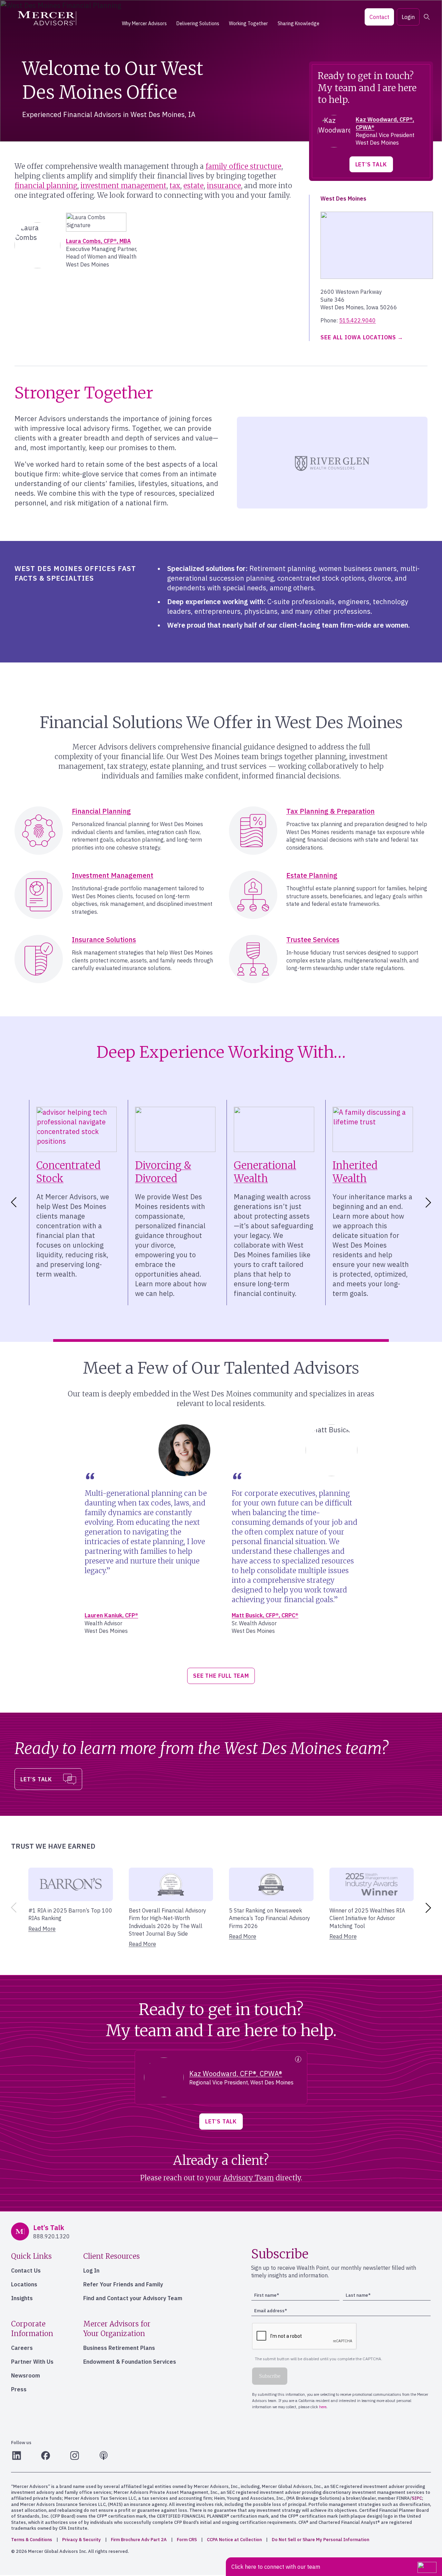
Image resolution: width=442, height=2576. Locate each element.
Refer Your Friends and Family (123, 2284)
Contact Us (26, 2270)
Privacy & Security (81, 2540)
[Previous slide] (12, 1908)
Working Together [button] (248, 23)
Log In (91, 2270)
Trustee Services (313, 940)
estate (194, 186)
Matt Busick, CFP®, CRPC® (265, 1615)
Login (408, 17)
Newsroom (26, 2375)
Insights (22, 2298)
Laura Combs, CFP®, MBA (98, 241)
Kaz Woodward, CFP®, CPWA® (236, 2074)
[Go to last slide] (12, 1202)
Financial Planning (101, 811)
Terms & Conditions (32, 2540)
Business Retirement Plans (119, 2348)
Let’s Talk (371, 164)
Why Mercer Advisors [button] (144, 23)
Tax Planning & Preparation (330, 811)
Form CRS (187, 2540)
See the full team (221, 1676)
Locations (24, 2284)
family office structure (243, 166)
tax (175, 186)
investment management (123, 186)
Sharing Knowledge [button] (299, 23)
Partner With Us (32, 2362)
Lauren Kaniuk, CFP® (111, 1615)
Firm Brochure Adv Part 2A (139, 2540)
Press (19, 2389)
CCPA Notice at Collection (234, 2540)
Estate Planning (312, 875)
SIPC (417, 2498)
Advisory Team (248, 2178)
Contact (379, 17)
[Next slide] (430, 1202)
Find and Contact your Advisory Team (133, 2298)
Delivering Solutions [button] (198, 23)
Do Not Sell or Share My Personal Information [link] (320, 2540)
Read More (42, 1929)
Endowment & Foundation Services (130, 2362)
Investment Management (113, 875)
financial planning (46, 186)
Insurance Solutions (104, 940)
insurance (224, 186)
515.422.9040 (357, 320)
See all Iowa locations (358, 337)
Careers (22, 2348)
